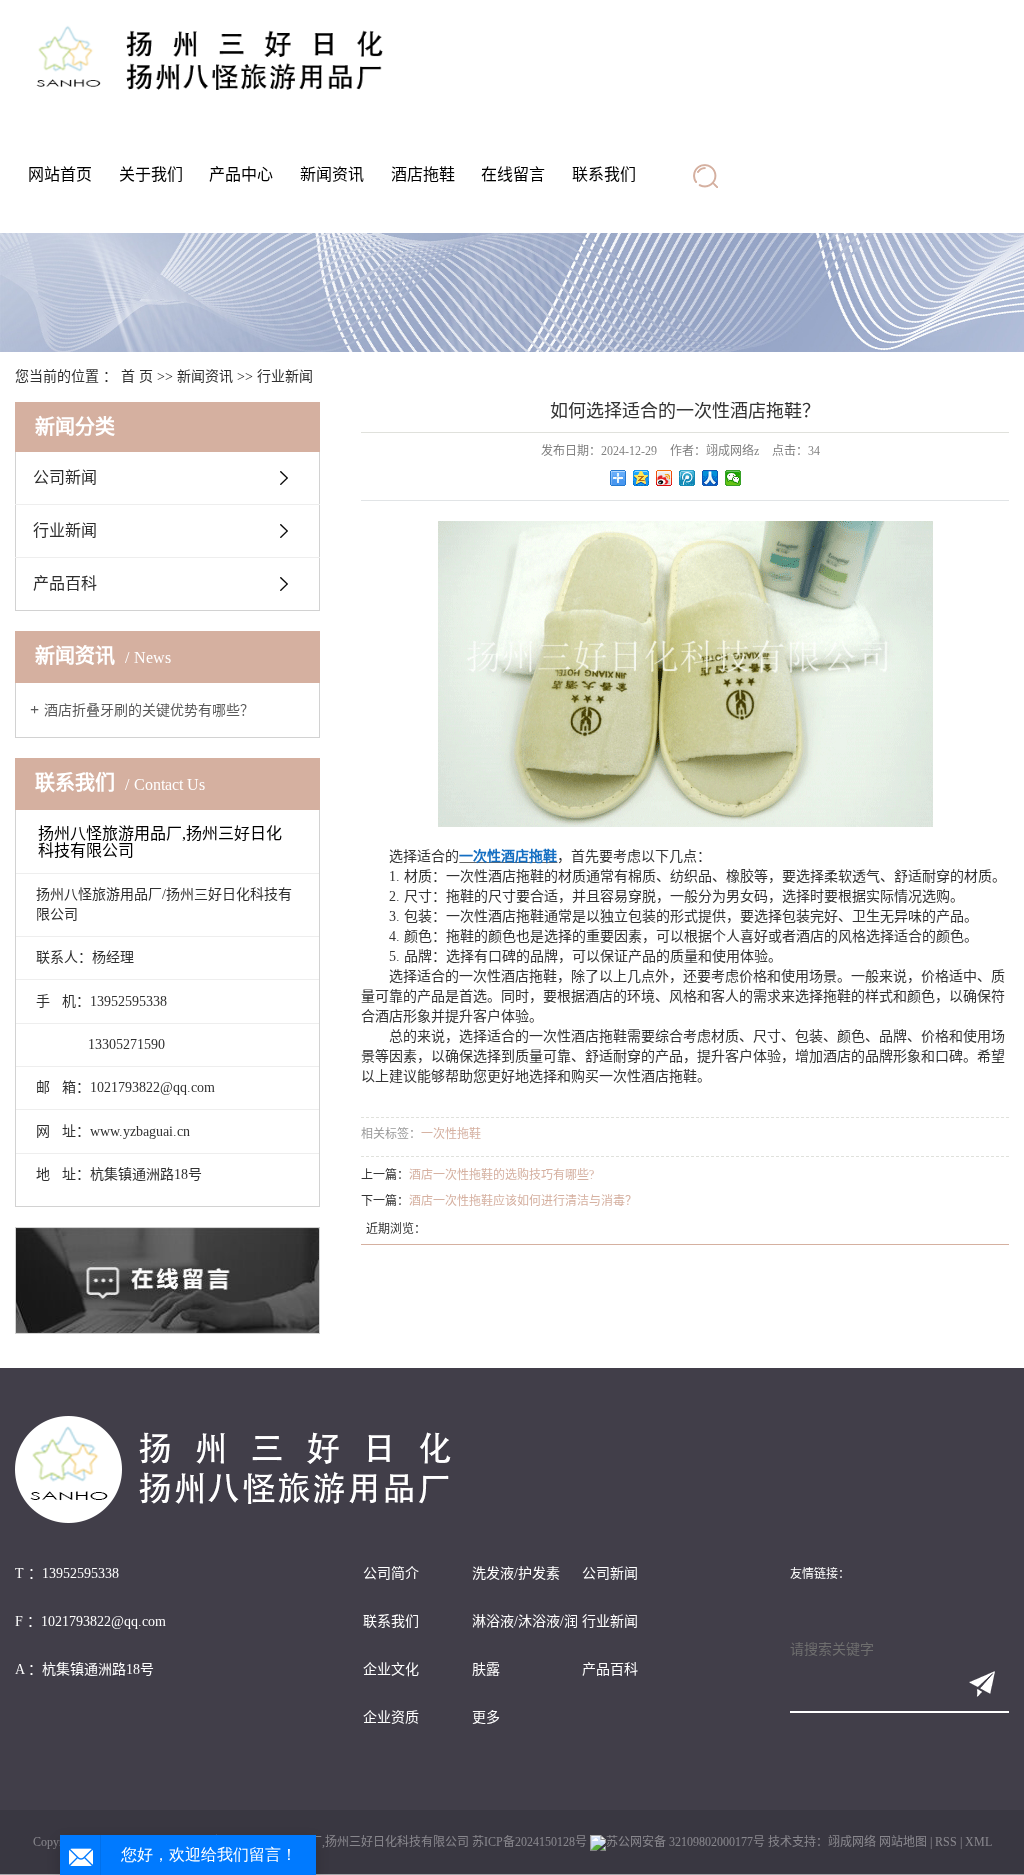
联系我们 (604, 174)
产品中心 (241, 174)
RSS (946, 1842)
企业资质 (391, 1717)
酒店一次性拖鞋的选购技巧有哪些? (501, 1175)
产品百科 (65, 583)
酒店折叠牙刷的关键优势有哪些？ (149, 710)
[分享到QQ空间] (641, 478)
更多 (486, 1717)
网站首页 (60, 174)
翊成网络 (852, 1842)
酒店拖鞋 (423, 174)
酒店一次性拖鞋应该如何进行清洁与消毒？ (523, 1201)
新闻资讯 (332, 174)
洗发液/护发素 (516, 1573)
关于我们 (151, 174)
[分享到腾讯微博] (687, 478)
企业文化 (391, 1669)
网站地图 (903, 1842)
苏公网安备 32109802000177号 (685, 1842)
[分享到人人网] (710, 478)
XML (978, 1842)
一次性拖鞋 (451, 1134)
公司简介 (391, 1573)
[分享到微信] (733, 478)
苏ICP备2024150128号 (529, 1842)
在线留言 (513, 174)
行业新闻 (285, 376)
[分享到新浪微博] (664, 478)
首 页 (137, 376)
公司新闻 (65, 477)
